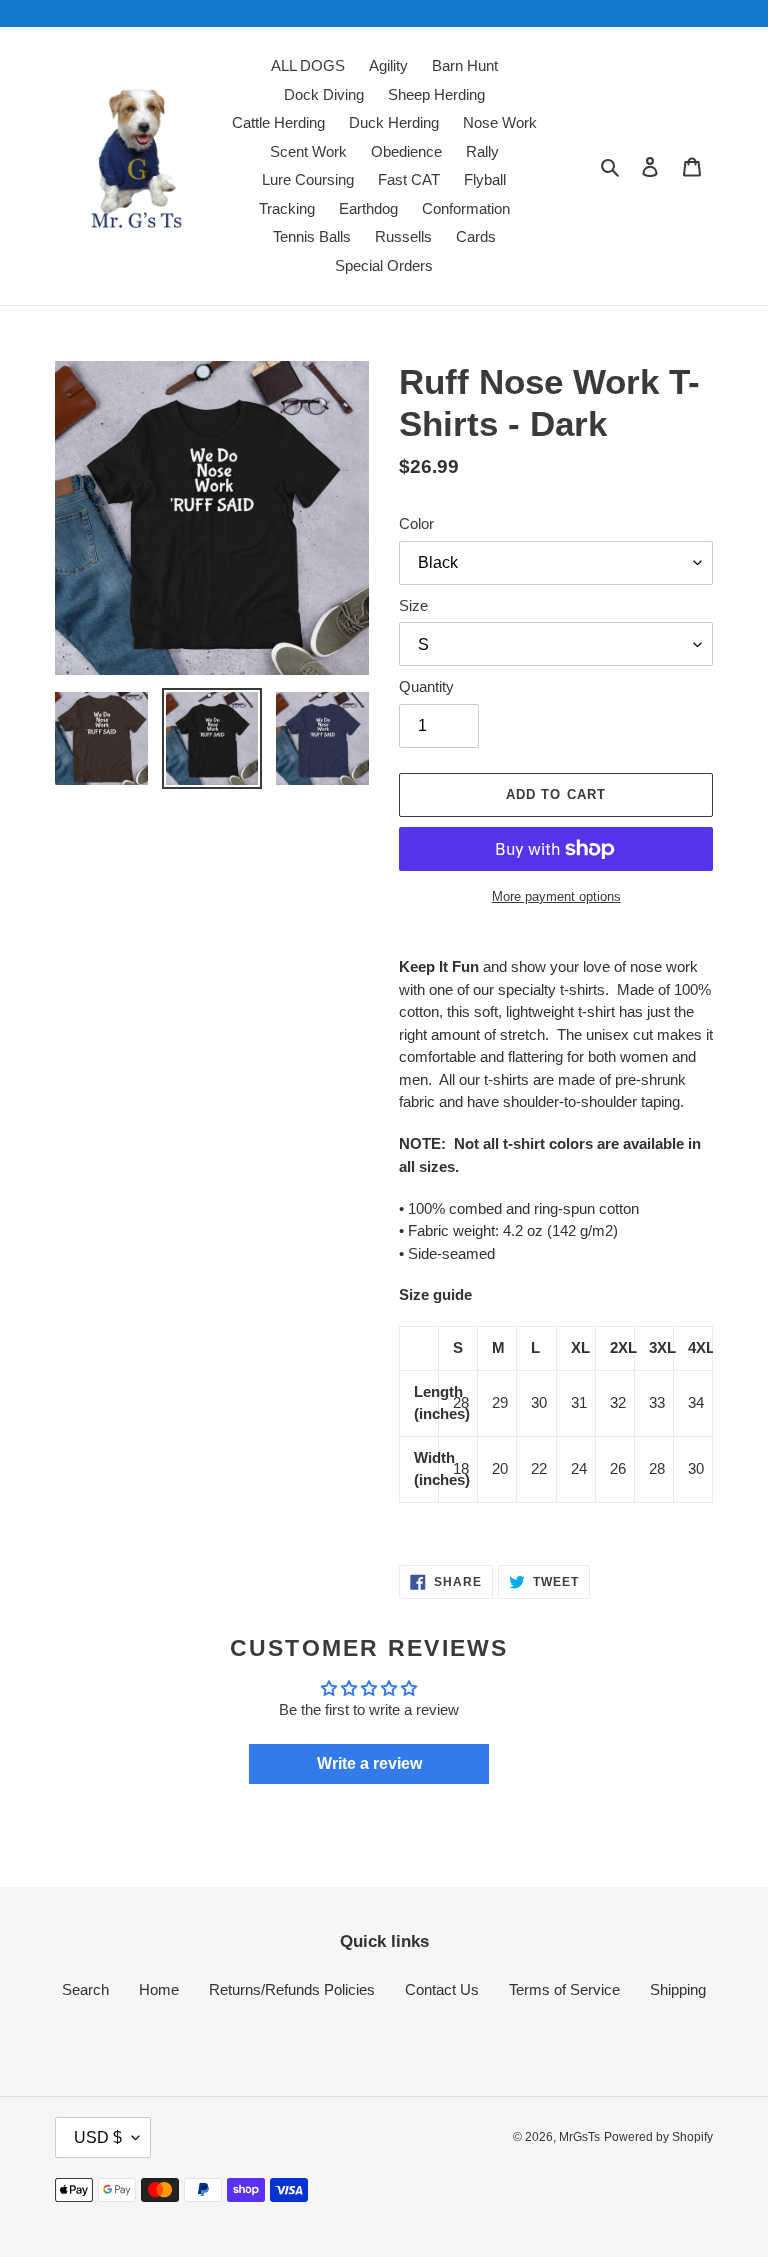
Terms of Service (564, 1989)
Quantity (426, 686)
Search (85, 1989)
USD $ (98, 2137)
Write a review (369, 1763)
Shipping (678, 1989)
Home (159, 1989)
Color (416, 523)
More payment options (556, 896)
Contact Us (442, 1989)
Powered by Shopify (658, 2137)
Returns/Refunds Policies (292, 1989)
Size (413, 605)
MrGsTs (579, 2137)
